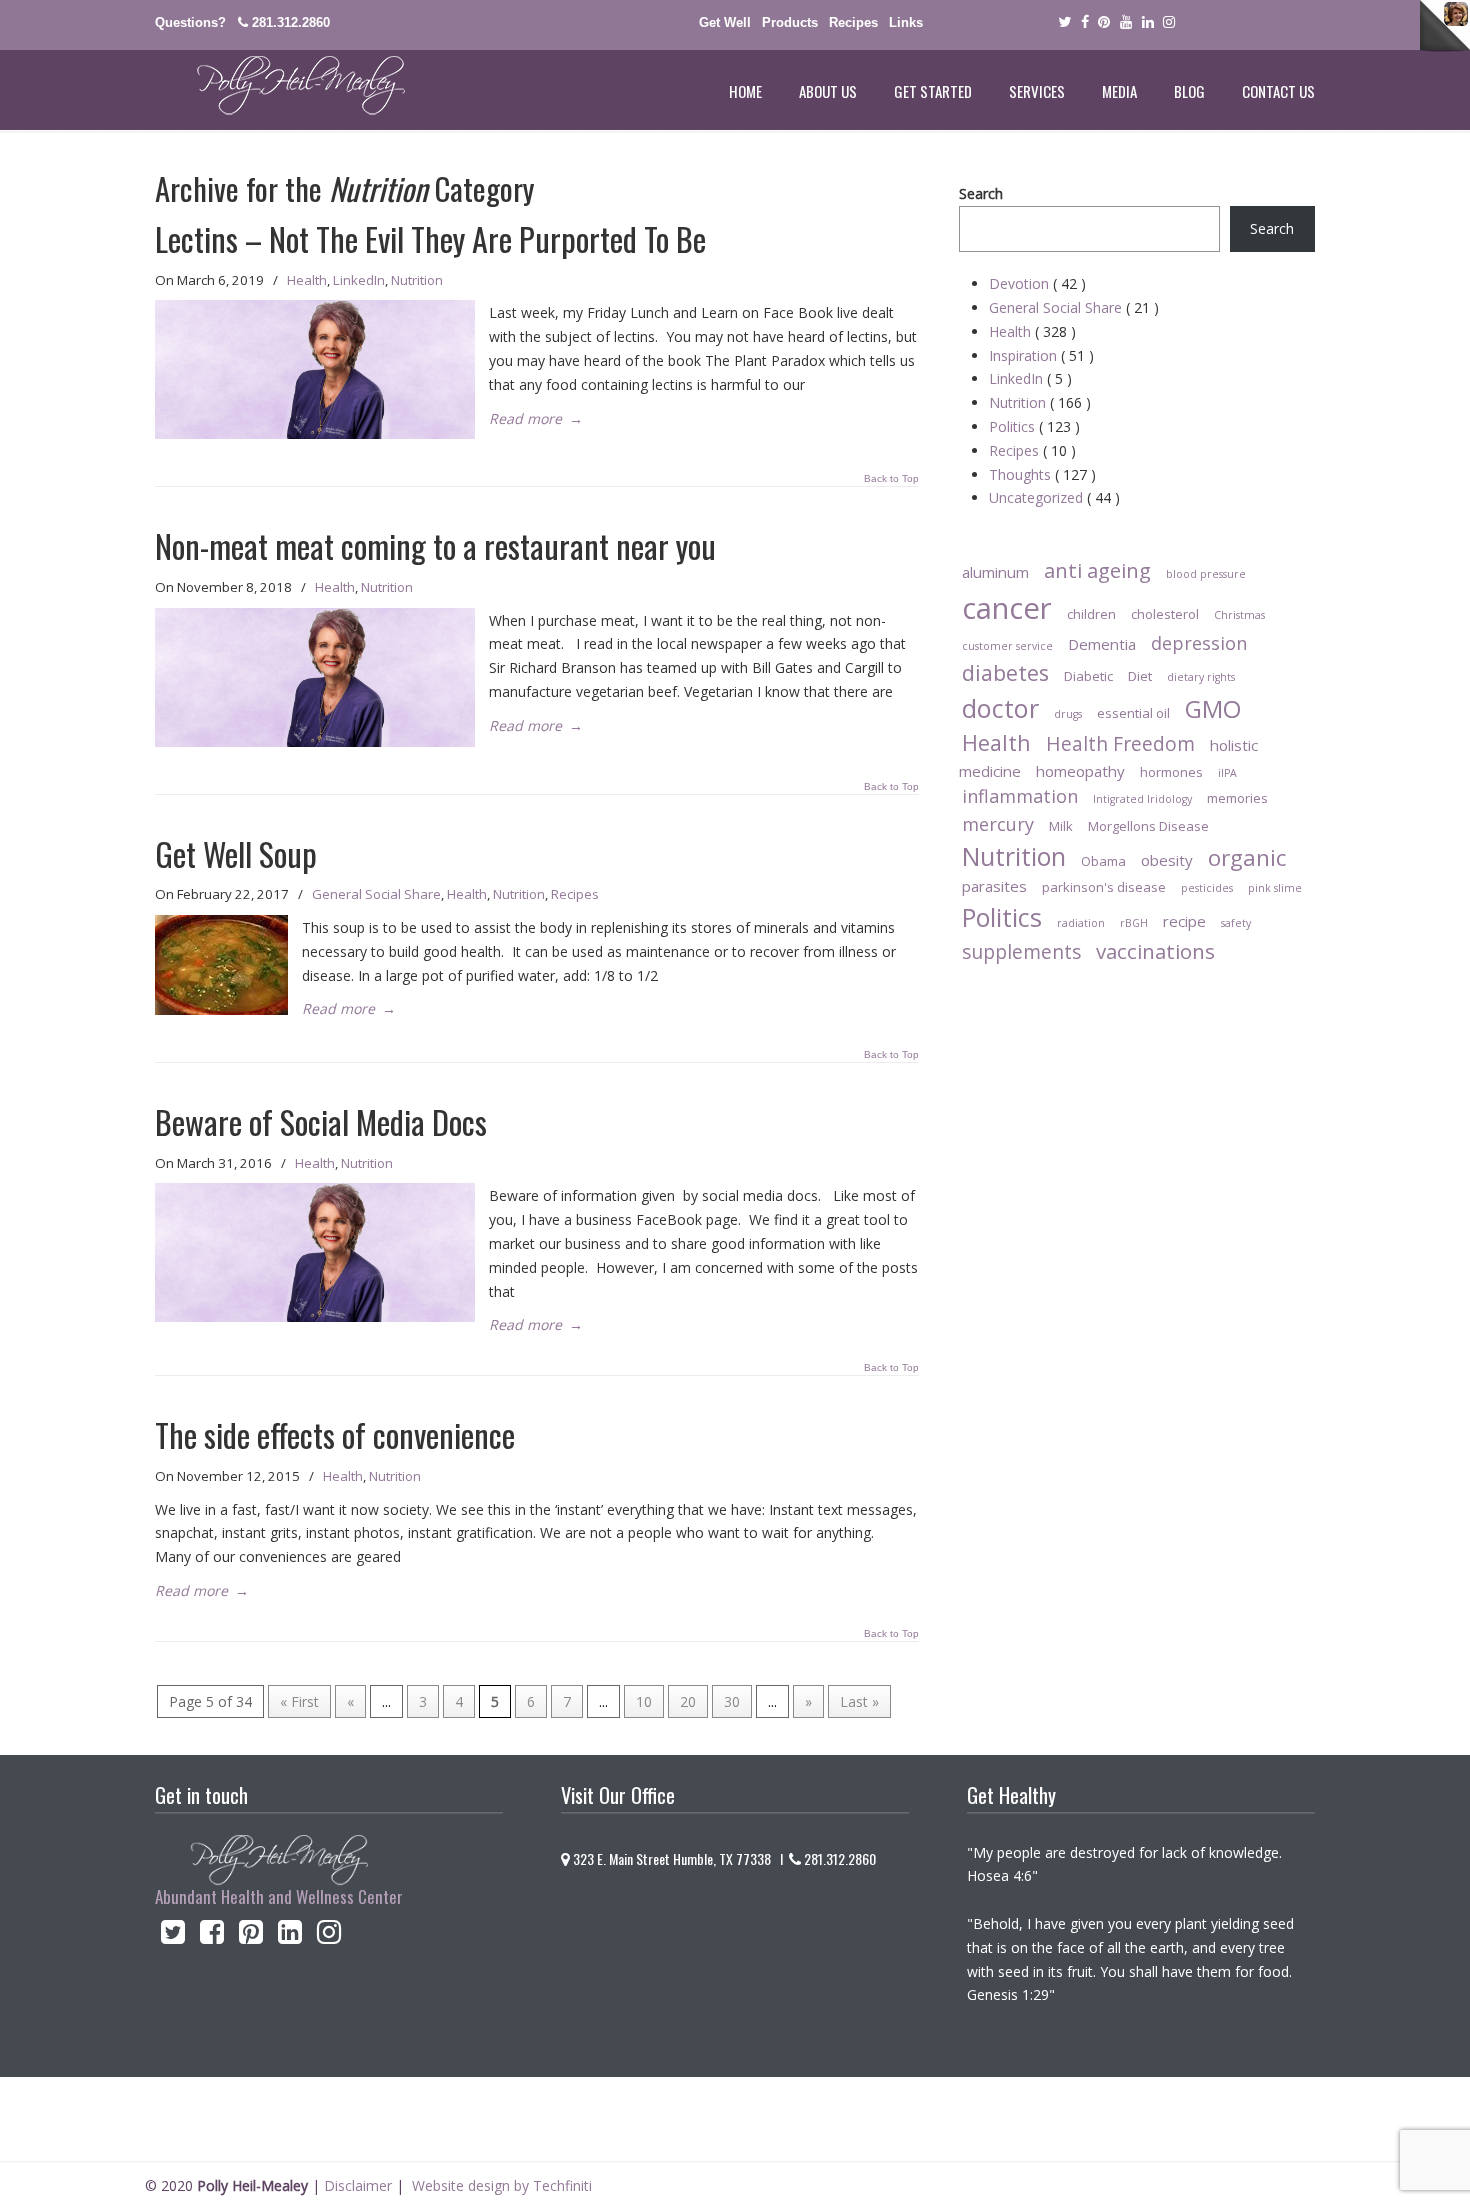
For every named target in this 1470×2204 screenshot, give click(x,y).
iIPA (1227, 773)
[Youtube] (1126, 22)
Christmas (1239, 615)
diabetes (1005, 672)
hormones (1171, 772)
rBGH (1134, 923)
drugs (1068, 714)
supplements (1021, 951)
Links (906, 22)
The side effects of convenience (335, 1434)
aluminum (995, 572)
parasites (994, 886)
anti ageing (1097, 570)
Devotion (1037, 283)
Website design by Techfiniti (502, 2185)
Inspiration (1041, 355)
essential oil (1133, 713)
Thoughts (1042, 474)
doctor (1000, 708)
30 (732, 1701)
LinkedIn (359, 280)
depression (1199, 643)
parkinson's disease (1104, 887)
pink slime (1275, 888)
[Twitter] (1064, 22)
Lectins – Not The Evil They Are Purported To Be (430, 238)
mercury (998, 824)
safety (1236, 923)
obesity (1167, 860)
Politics (1034, 426)
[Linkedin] (1148, 22)
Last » (859, 1701)
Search (981, 193)
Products (790, 22)
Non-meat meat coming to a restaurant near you (435, 545)
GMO (1213, 708)
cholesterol (1165, 614)
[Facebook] (1085, 22)
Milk (1061, 826)
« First (299, 1701)
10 (644, 1701)
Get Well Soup (236, 853)
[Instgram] (1170, 22)
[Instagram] (329, 1936)
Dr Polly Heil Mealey (280, 86)
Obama (1103, 861)
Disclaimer (358, 2185)
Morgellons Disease (1148, 826)
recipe (1184, 921)
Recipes (853, 22)
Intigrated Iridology (1142, 799)
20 (688, 1701)
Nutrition (417, 280)
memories (1237, 798)
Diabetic (1088, 676)
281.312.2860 (291, 22)
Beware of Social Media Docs (321, 1121)
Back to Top (891, 479)
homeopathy (1080, 771)
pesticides (1207, 888)
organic (1247, 857)
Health (307, 280)
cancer (1007, 608)
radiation (1081, 923)
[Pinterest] (1104, 22)
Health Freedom (1120, 743)
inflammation (1020, 796)
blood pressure (1206, 574)
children (1091, 614)
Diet (1140, 676)
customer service (1007, 646)
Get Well (725, 22)
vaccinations (1155, 951)
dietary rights (1201, 677)
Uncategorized (1054, 497)
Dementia (1102, 644)
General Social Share (376, 894)
